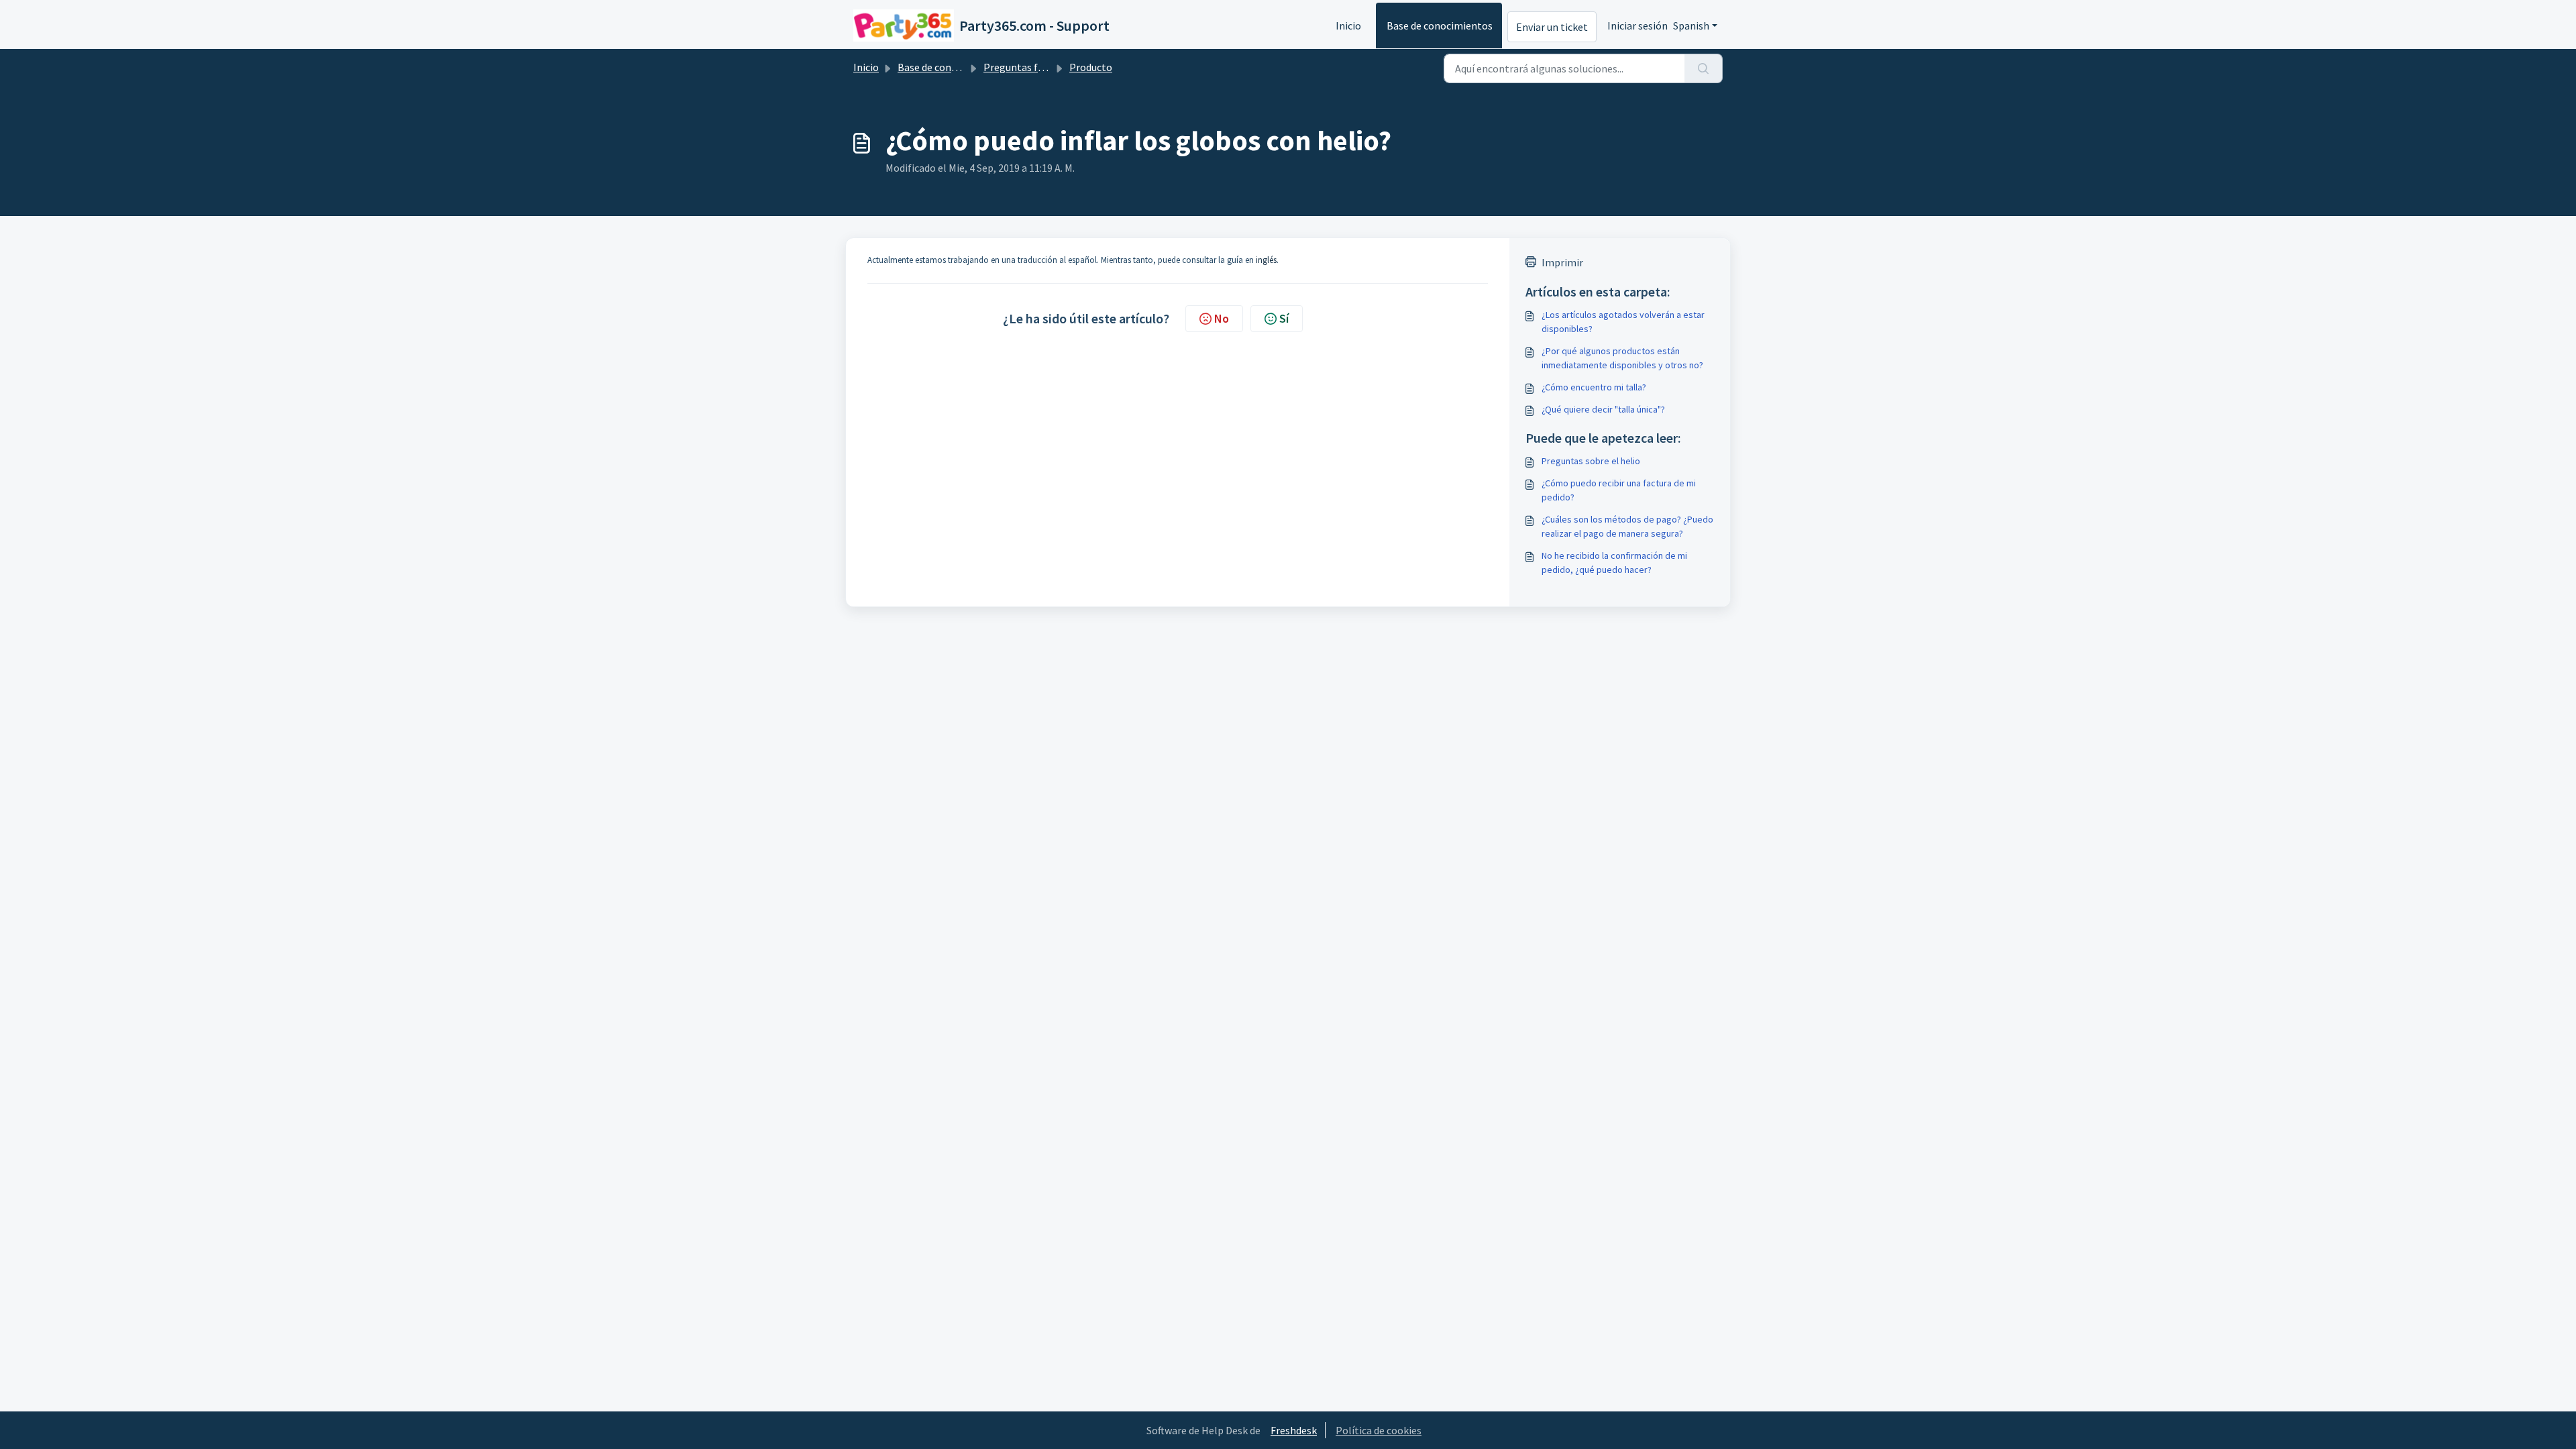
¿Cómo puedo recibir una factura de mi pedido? (1619, 490)
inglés (1266, 260)
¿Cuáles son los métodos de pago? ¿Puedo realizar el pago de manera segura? (1627, 526)
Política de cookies (1379, 1430)
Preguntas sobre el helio (1591, 461)
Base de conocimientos (1440, 25)
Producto (1091, 67)
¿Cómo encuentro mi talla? (1594, 387)
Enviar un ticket (1552, 27)
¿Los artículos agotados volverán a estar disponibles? (1623, 322)
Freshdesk (1294, 1430)
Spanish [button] (1691, 25)
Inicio (1348, 25)
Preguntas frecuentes (1033, 67)
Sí (1284, 318)
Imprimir (1562, 262)
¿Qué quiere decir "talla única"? (1603, 409)
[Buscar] (1704, 68)
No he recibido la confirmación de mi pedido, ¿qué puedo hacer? (1614, 562)
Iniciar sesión (1638, 25)
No (1222, 318)
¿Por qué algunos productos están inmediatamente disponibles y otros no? (1622, 358)
